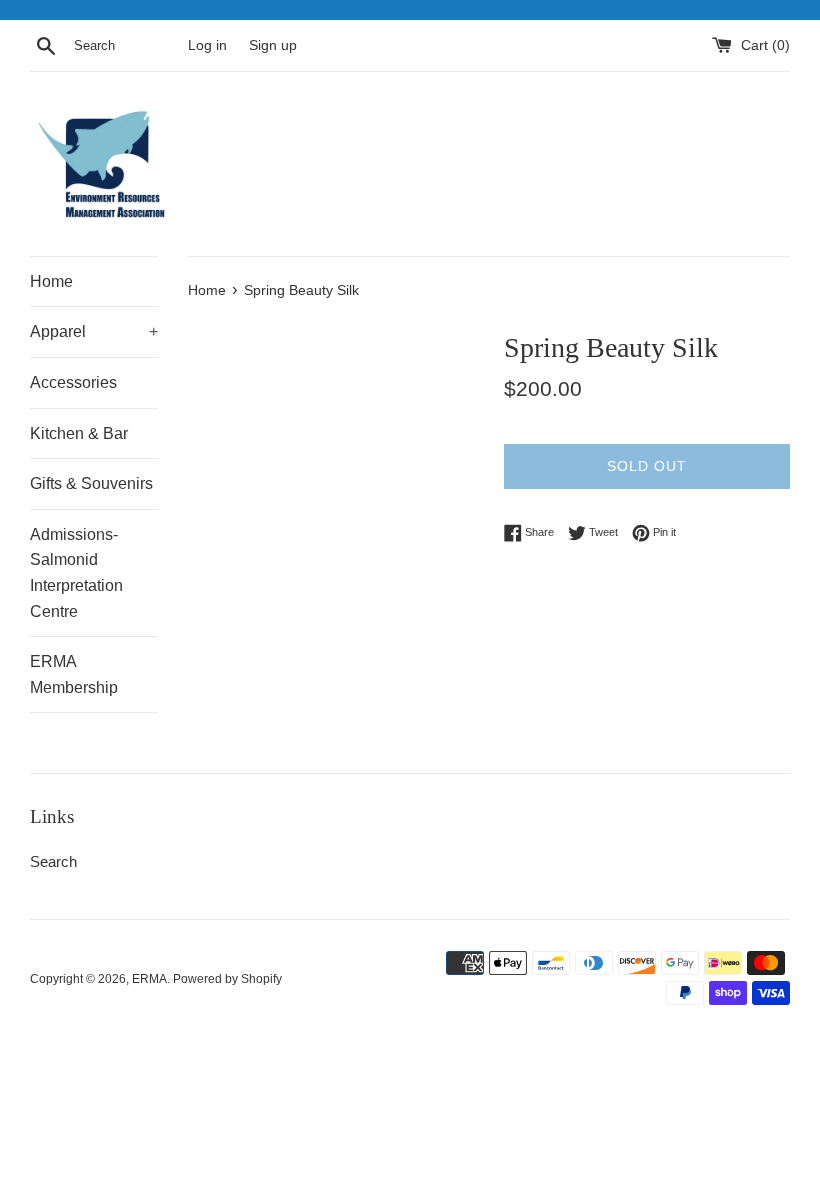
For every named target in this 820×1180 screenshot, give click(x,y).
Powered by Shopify (227, 979)
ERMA (149, 979)
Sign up (273, 45)
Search (53, 861)
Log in (207, 45)
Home (51, 281)
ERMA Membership (74, 674)
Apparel (94, 331)
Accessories (73, 382)
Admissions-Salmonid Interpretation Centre (76, 573)
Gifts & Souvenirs (91, 483)
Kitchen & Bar (79, 433)
